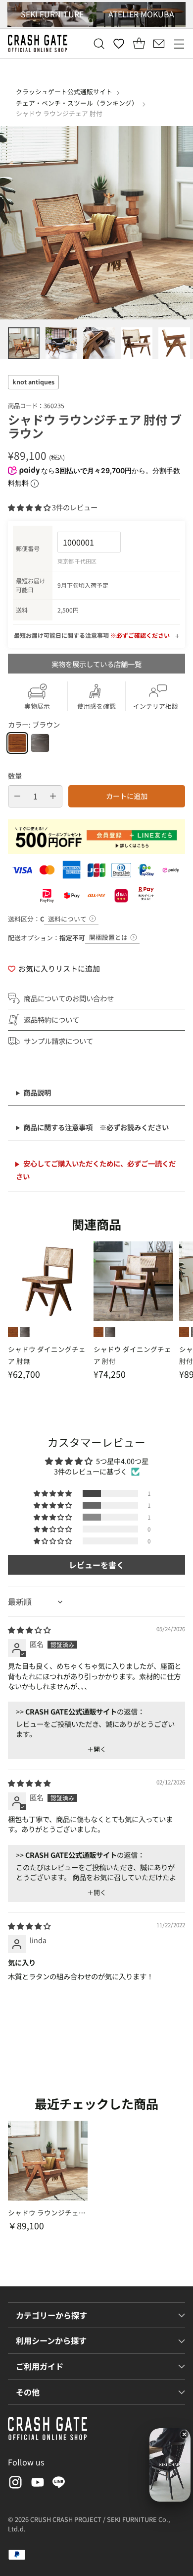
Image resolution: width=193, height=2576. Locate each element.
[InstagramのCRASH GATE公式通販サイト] (14, 2484)
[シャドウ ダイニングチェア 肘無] (48, 1281)
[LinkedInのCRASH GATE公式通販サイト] (59, 2484)
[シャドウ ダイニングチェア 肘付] (133, 1281)
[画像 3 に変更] (99, 343)
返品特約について (51, 1019)
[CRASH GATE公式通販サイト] (38, 43)
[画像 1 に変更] (24, 343)
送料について (67, 919)
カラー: (34, 724)
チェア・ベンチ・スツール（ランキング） (77, 103)
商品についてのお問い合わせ (69, 998)
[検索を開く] (99, 43)
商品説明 (37, 1092)
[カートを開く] (139, 43)
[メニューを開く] (179, 43)
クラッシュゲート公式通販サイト (64, 92)
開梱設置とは (108, 937)
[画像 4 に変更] (137, 343)
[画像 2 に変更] (61, 343)
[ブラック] (40, 743)
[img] (29, 1629)
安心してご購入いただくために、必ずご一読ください (96, 1170)
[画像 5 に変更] (174, 343)
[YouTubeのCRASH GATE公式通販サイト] (37, 2484)
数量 (15, 775)
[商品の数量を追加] (53, 796)
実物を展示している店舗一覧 (96, 664)
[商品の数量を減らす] (17, 796)
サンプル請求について (58, 1041)
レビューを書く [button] (96, 1565)
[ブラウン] (17, 743)
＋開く (97, 1749)
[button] (30, 507)
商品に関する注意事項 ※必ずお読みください (96, 1127)
